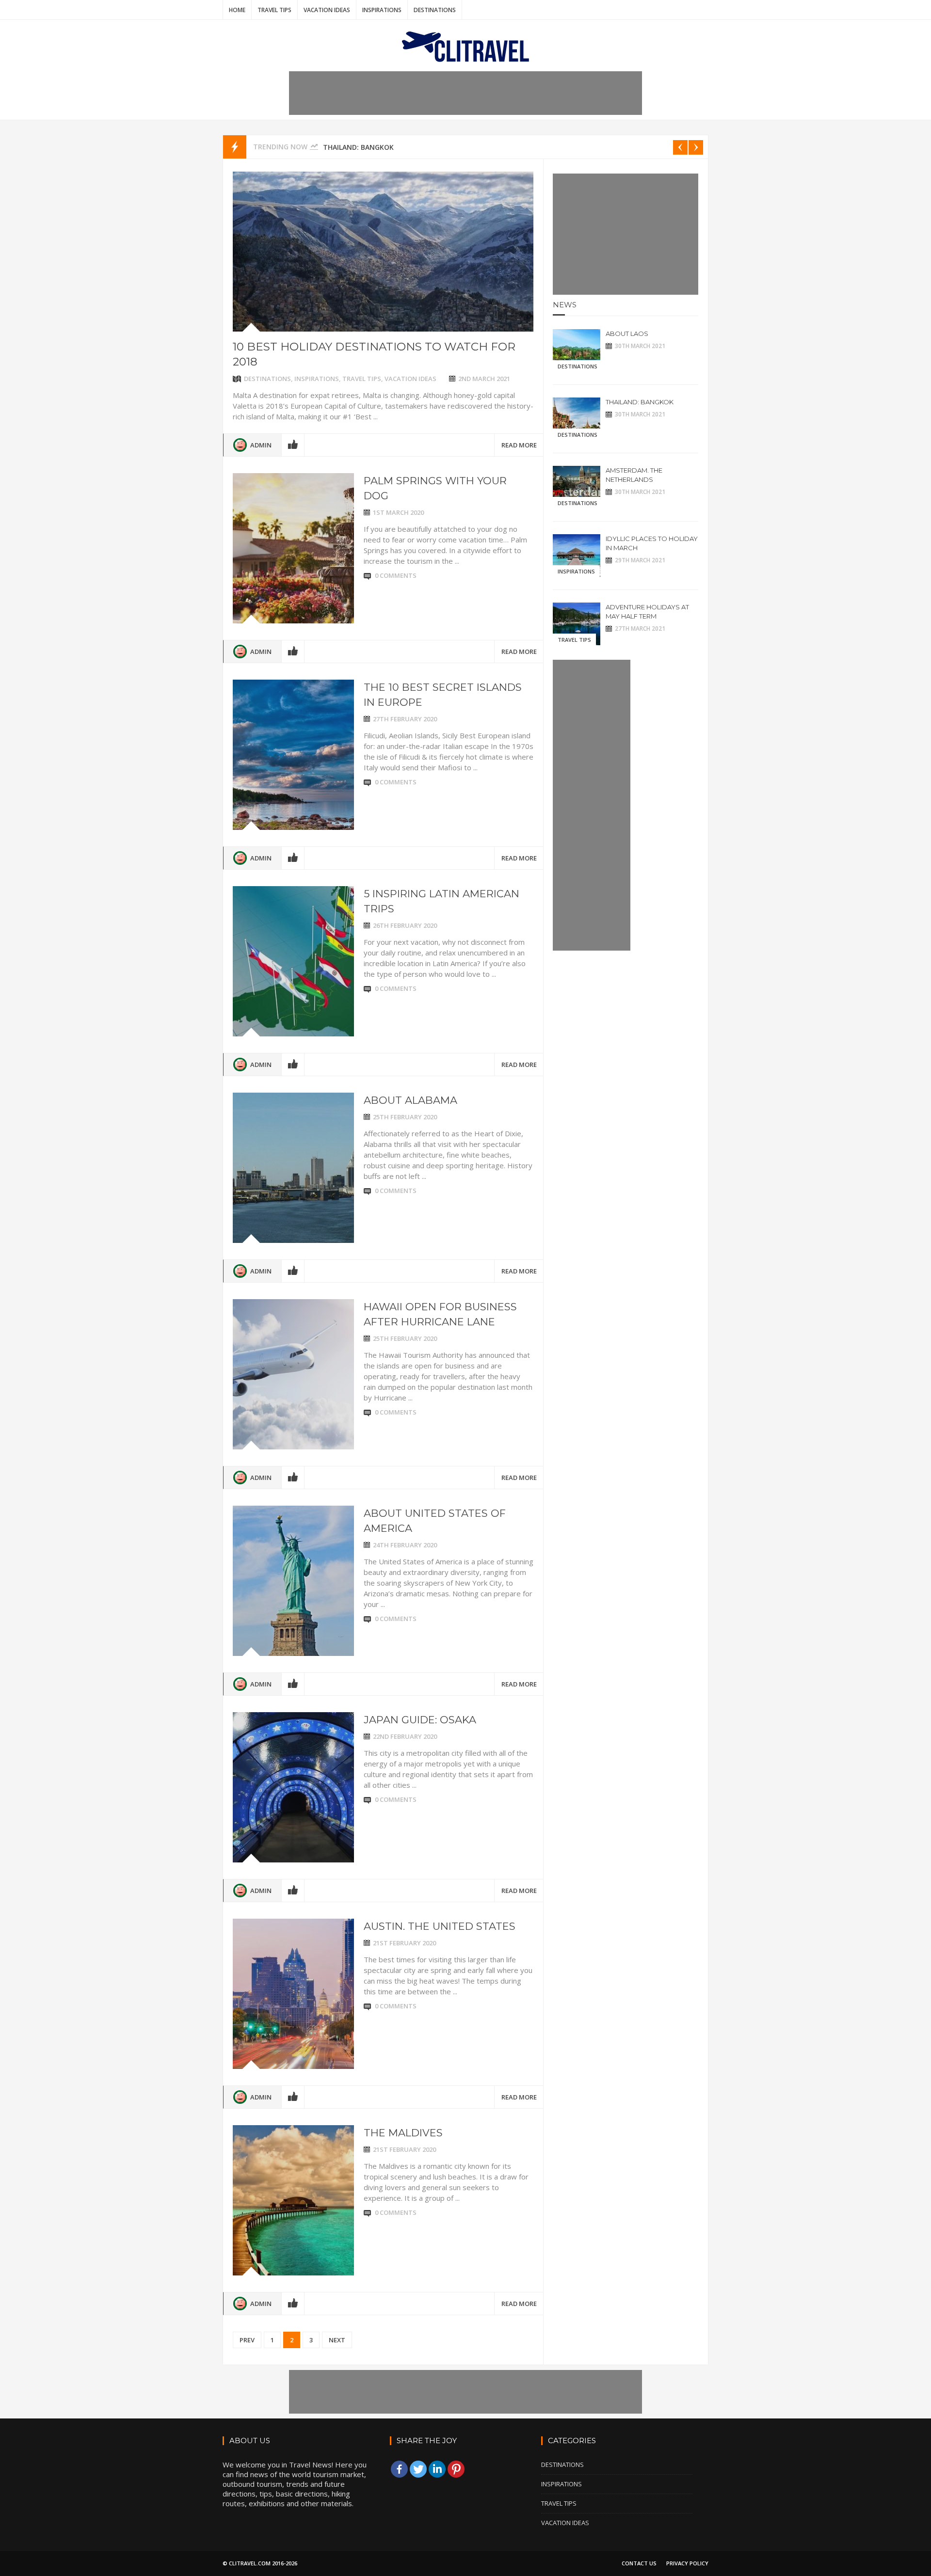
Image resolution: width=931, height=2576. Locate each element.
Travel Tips (274, 10)
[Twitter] (418, 2469)
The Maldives (403, 2133)
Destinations (435, 10)
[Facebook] (399, 2469)
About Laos (627, 334)
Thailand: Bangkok (358, 147)
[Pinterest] (456, 2469)
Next (337, 2340)
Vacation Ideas (327, 10)
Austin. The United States (440, 1926)
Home (237, 10)
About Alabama (410, 1100)
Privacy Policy (687, 2563)
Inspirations (382, 10)
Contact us (639, 2563)
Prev (247, 2340)
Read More (519, 445)
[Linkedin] (437, 2469)
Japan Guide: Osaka (420, 1720)
